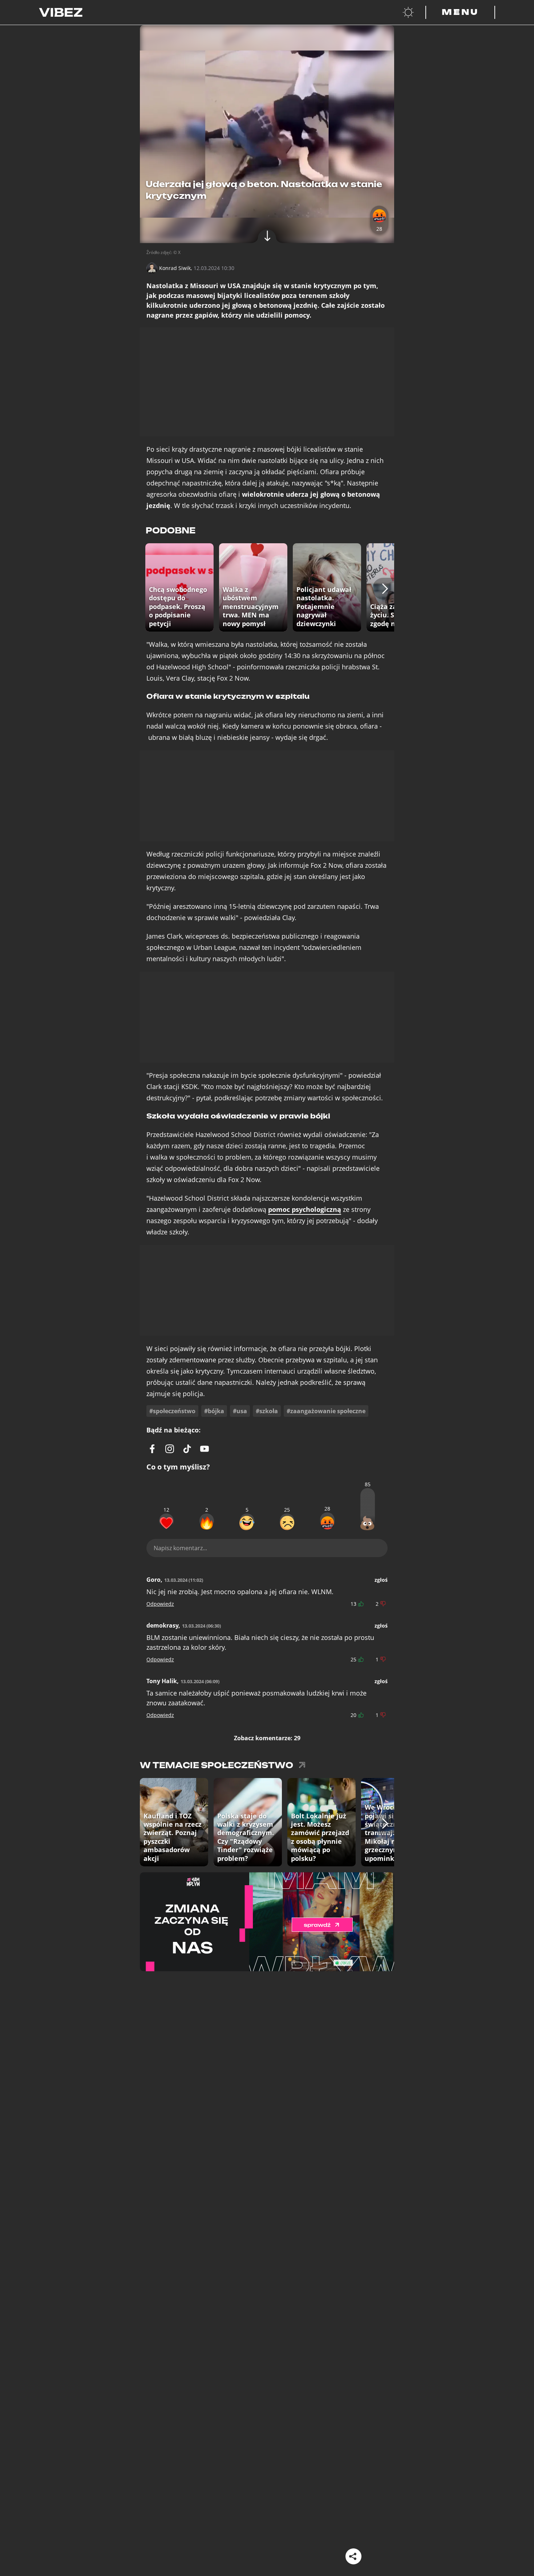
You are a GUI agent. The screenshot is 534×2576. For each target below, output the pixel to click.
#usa (240, 1411)
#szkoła (267, 1411)
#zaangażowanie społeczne (326, 1411)
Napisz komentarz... (180, 1548)
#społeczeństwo (172, 1411)
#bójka (214, 1411)
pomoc (305, 1210)
